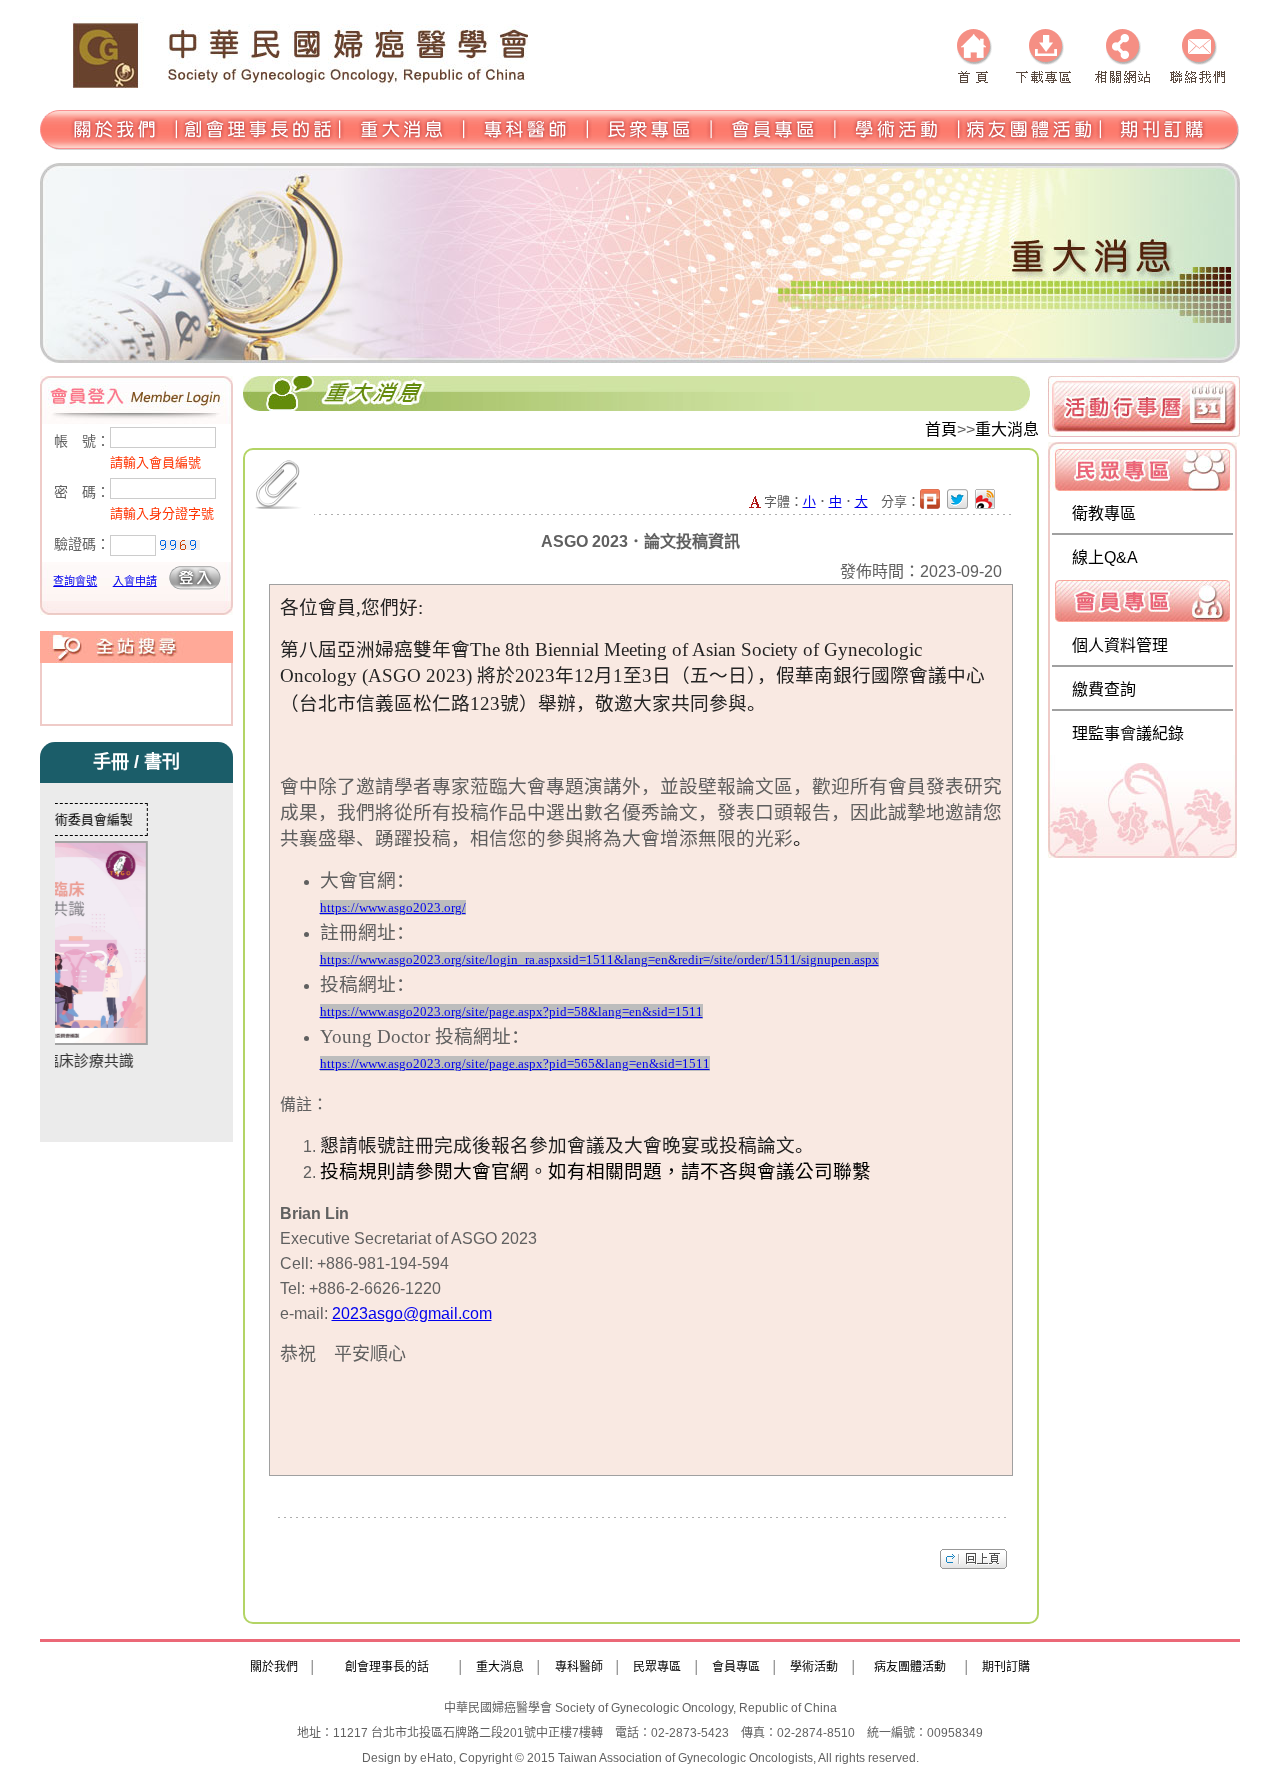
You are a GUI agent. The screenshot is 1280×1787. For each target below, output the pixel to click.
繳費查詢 (1104, 689)
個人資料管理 (1120, 645)
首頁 (941, 429)
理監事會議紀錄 (1128, 733)
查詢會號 (75, 581)
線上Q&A (1105, 557)
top (973, 1558)
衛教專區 (1104, 513)
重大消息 (1007, 429)
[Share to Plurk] (933, 501)
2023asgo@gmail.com (412, 1313)
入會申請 (135, 581)
